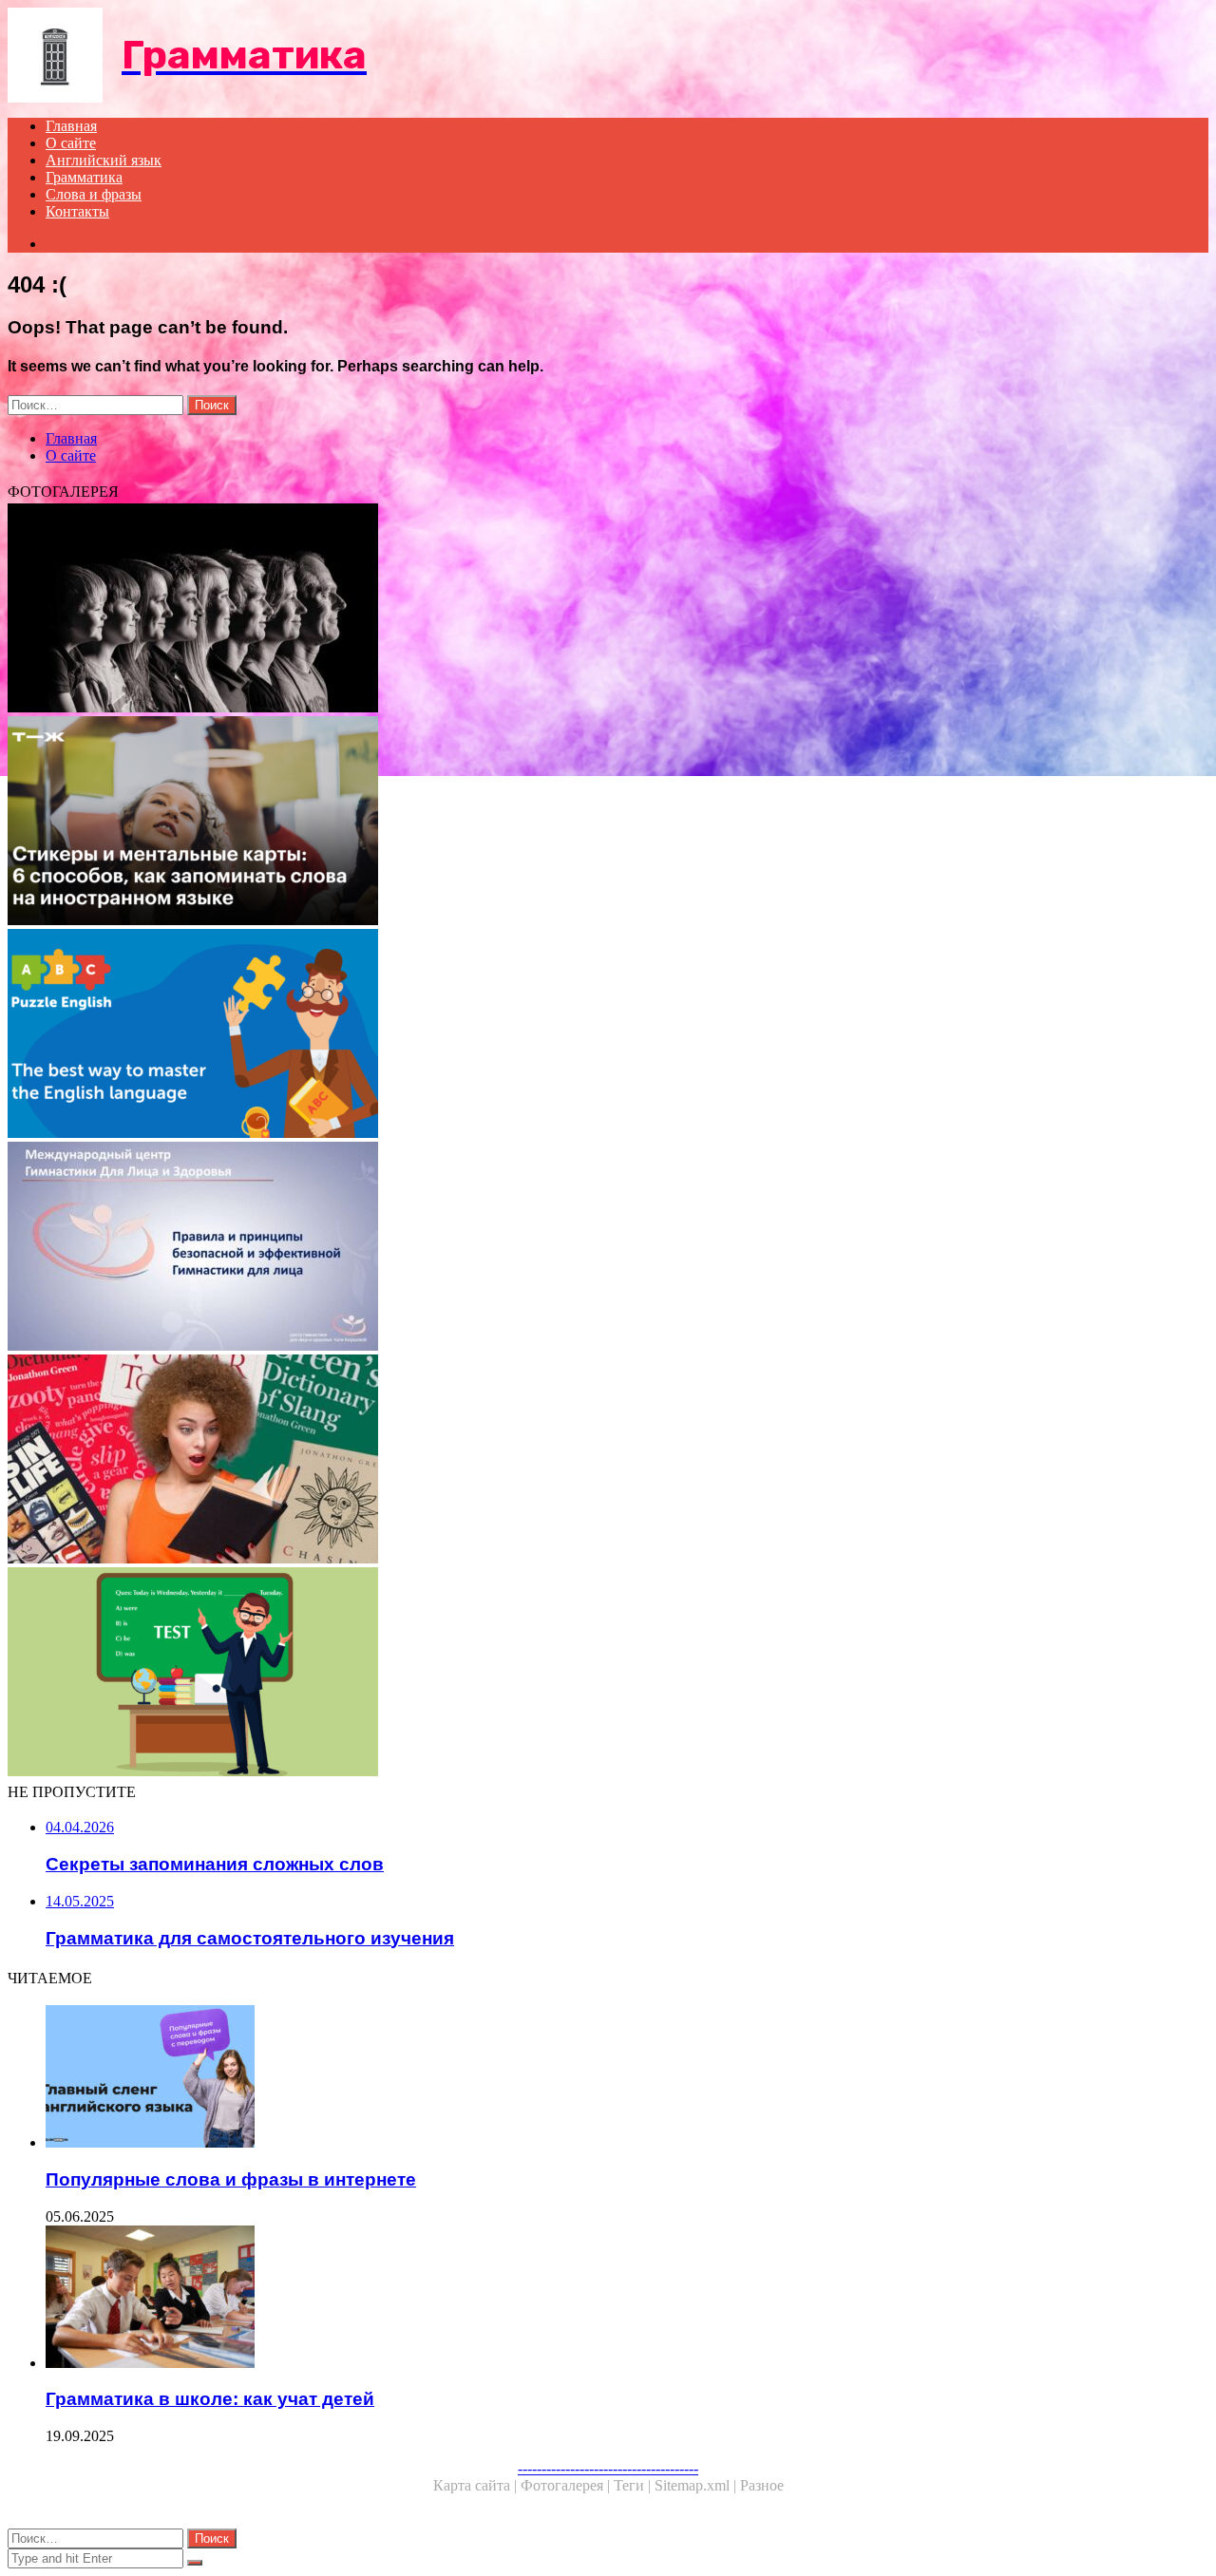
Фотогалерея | (567, 2485)
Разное (762, 2485)
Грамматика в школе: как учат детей (210, 2399)
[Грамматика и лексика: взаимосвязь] (578, 1674)
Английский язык (104, 160)
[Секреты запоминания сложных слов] (578, 823)
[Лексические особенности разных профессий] (578, 610)
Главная (71, 126)
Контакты (77, 211)
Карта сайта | (477, 2485)
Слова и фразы (94, 194)
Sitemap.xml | (697, 2485)
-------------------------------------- (608, 2468)
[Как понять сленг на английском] (578, 1461)
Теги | (634, 2485)
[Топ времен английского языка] (578, 1035)
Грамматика (84, 177)
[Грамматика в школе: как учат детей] (597, 2299)
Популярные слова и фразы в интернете (231, 2179)
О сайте (71, 143)
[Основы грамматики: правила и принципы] (578, 1248)
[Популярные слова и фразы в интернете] (597, 2078)
